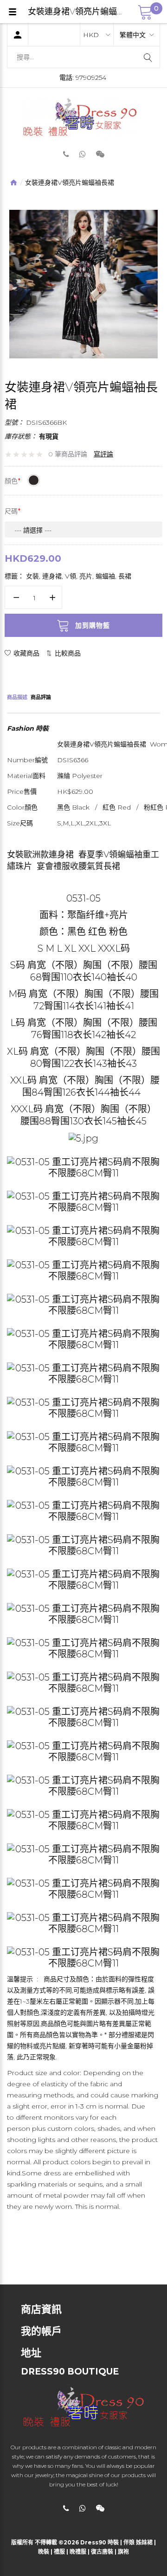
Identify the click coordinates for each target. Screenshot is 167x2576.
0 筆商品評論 (68, 454)
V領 (71, 576)
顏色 (11, 481)
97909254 (91, 78)
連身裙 (52, 576)
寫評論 (103, 454)
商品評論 (41, 697)
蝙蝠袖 (105, 576)
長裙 (125, 576)
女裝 (32, 576)
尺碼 (11, 511)
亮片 (86, 576)
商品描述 (17, 697)
